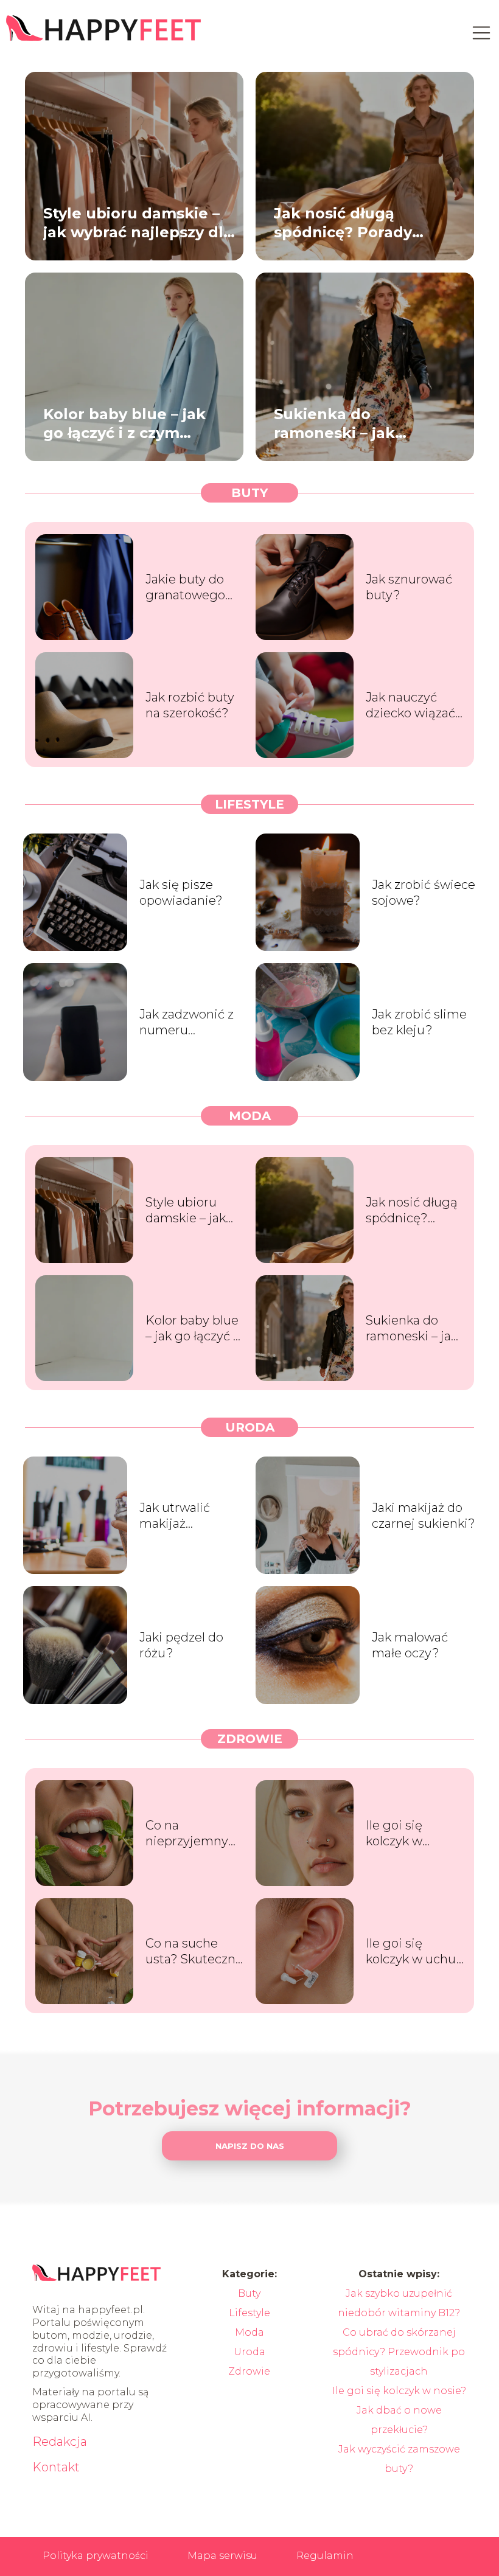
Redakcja (60, 2442)
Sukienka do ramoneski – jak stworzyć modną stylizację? (338, 423)
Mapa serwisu (222, 2556)
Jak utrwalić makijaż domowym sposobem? (175, 1516)
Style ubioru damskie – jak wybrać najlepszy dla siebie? (138, 222)
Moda (250, 1116)
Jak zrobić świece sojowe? (424, 893)
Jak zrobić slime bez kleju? (419, 1022)
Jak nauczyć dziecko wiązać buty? (410, 705)
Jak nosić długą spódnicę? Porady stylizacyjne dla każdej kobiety (361, 222)
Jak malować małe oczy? (410, 1645)
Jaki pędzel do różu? (181, 1645)
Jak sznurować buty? (409, 587)
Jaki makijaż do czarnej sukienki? (424, 1516)
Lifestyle (249, 804)
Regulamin (325, 2556)
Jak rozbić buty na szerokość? (190, 705)
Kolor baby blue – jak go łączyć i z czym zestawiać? (124, 423)
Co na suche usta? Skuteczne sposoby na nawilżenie (194, 1951)
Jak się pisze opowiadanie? (181, 893)
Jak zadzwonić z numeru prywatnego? (187, 1022)
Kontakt (56, 2467)
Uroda (250, 1427)
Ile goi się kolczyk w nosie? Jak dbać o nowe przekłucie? (413, 1833)
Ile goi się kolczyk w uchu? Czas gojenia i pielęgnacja (415, 1951)
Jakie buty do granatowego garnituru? (185, 587)
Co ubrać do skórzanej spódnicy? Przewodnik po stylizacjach (399, 2352)
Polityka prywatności (96, 2556)
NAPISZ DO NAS (250, 2146)
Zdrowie (250, 1739)
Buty (249, 493)
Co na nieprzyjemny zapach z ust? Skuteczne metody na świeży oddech (190, 1833)
